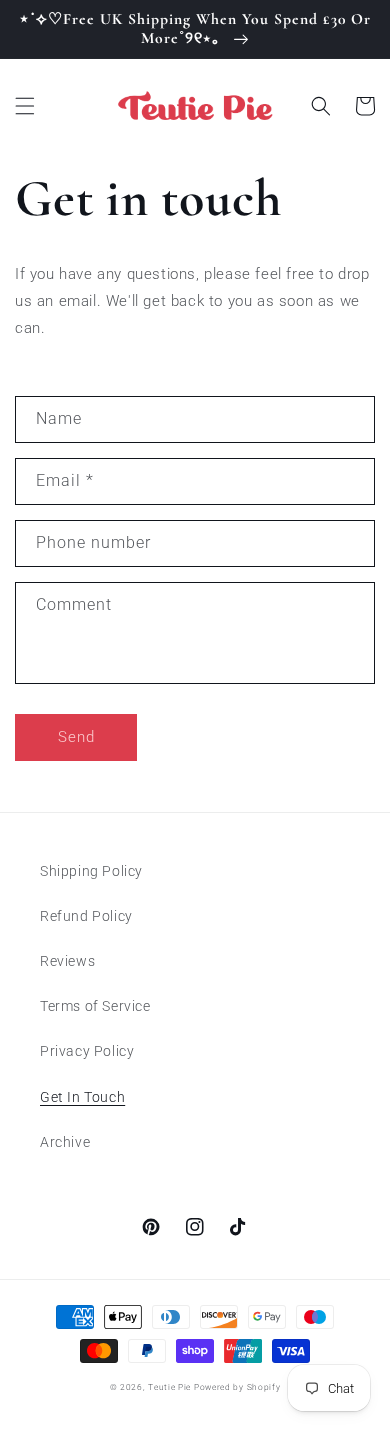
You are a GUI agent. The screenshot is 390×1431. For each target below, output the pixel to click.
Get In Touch (82, 1097)
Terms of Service (95, 1006)
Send (76, 737)
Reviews (67, 961)
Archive (65, 1142)
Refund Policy (86, 916)
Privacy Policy (87, 1051)
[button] (25, 106)
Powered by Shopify (237, 1387)
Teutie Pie (169, 1387)
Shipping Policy (91, 871)
